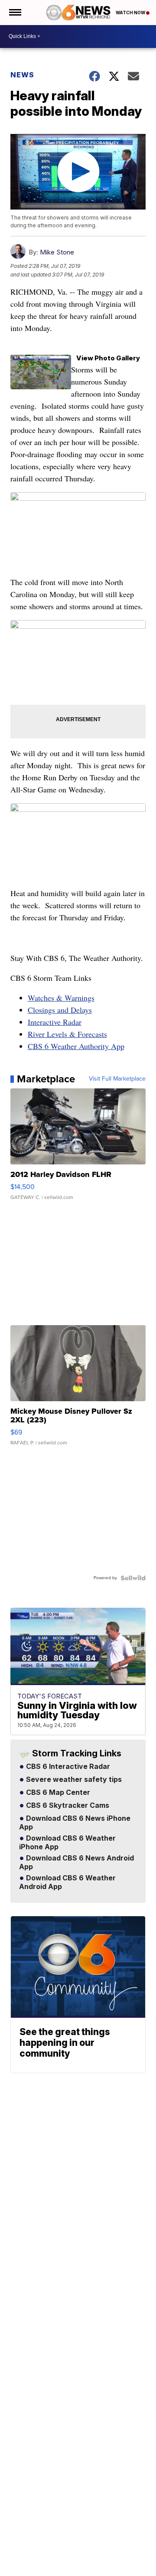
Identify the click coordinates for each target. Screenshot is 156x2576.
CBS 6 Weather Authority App (76, 1046)
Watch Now (131, 13)
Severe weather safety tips (73, 1780)
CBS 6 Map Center (57, 1793)
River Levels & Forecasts (67, 1034)
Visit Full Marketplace (117, 1079)
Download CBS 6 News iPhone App (75, 1823)
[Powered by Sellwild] (133, 1578)
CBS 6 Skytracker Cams (67, 1806)
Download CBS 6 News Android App (76, 1863)
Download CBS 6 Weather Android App (67, 1883)
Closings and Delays (60, 1010)
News (22, 75)
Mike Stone (57, 252)
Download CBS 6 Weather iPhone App (67, 1843)
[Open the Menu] (15, 13)
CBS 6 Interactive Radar (67, 1767)
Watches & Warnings (61, 998)
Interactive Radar (55, 1022)
